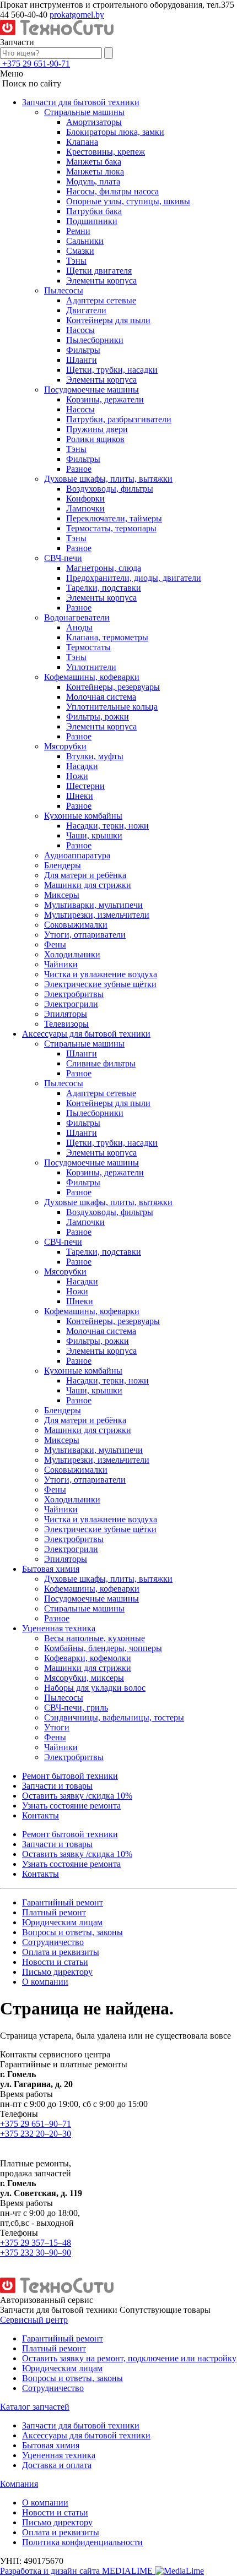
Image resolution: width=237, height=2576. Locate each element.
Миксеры (62, 895)
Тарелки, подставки (104, 588)
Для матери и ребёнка (85, 875)
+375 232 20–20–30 (36, 2134)
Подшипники (92, 221)
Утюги (57, 1727)
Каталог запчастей (35, 2407)
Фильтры (83, 350)
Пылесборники (95, 340)
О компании (45, 1982)
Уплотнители (91, 667)
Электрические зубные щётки (100, 984)
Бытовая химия (51, 1569)
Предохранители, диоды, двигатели (134, 578)
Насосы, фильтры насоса (112, 191)
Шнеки (80, 796)
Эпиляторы (66, 1014)
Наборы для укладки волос (95, 1688)
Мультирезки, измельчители (97, 915)
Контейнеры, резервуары (113, 687)
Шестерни (85, 786)
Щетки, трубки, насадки (112, 370)
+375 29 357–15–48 (36, 2243)
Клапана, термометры (107, 637)
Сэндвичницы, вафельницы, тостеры (114, 1717)
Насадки (82, 766)
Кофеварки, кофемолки (88, 1658)
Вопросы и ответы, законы (72, 1932)
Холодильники (72, 954)
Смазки (80, 251)
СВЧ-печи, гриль (76, 1708)
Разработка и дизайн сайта (77, 2571)
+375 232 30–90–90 (36, 2253)
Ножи (77, 776)
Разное (79, 469)
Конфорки (85, 499)
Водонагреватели (77, 617)
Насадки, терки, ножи (107, 826)
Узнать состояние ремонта (71, 1806)
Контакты (41, 1815)
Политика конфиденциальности (82, 2542)
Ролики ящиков (95, 439)
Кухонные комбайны (83, 816)
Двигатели (86, 310)
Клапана (82, 142)
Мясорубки (65, 746)
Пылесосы (64, 290)
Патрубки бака (94, 211)
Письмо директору (57, 1972)
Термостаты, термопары (111, 528)
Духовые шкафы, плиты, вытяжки (108, 479)
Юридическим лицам (62, 1922)
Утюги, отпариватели (85, 935)
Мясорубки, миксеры (84, 1678)
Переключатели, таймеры (114, 518)
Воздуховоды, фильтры (110, 489)
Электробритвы (74, 994)
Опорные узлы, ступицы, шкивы (128, 201)
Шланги (82, 360)
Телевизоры (66, 1024)
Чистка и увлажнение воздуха (101, 974)
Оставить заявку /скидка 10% (77, 1796)
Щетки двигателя (99, 271)
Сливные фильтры (101, 1063)
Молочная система (101, 697)
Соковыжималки (76, 925)
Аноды (79, 627)
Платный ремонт (54, 1912)
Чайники (61, 964)
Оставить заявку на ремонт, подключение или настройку (129, 2358)
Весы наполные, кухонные (95, 1638)
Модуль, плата (93, 181)
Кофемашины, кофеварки (92, 677)
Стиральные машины (84, 112)
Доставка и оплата (57, 2465)
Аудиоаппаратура (77, 855)
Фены (55, 944)
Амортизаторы (94, 122)
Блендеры (63, 865)
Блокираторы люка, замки (115, 132)
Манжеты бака (94, 162)
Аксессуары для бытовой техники (86, 1034)
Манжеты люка (95, 171)
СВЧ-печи (63, 558)
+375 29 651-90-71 (36, 64)
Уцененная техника (59, 1628)
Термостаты (88, 647)
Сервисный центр (34, 2320)
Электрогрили (71, 1004)
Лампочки (85, 508)
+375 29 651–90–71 (36, 2124)
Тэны (76, 261)
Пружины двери (97, 429)
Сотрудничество (53, 1942)
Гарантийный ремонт (63, 1902)
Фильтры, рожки (98, 717)
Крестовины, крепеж (106, 152)
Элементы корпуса (101, 281)
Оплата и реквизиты (61, 1952)
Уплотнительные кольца (112, 707)
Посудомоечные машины (91, 390)
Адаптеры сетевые (101, 300)
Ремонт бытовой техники (70, 1776)
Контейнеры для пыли (108, 320)
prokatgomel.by (77, 15)
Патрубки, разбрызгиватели (119, 419)
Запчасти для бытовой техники (81, 102)
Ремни (78, 231)
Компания (19, 2484)
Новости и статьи (55, 1962)
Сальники (85, 241)
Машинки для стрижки (88, 885)
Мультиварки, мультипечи (93, 905)
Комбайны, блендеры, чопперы (103, 1648)
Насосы (80, 330)
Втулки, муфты (95, 756)
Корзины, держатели (105, 399)
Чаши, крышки (94, 835)
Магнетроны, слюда (104, 568)
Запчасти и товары (57, 1786)
